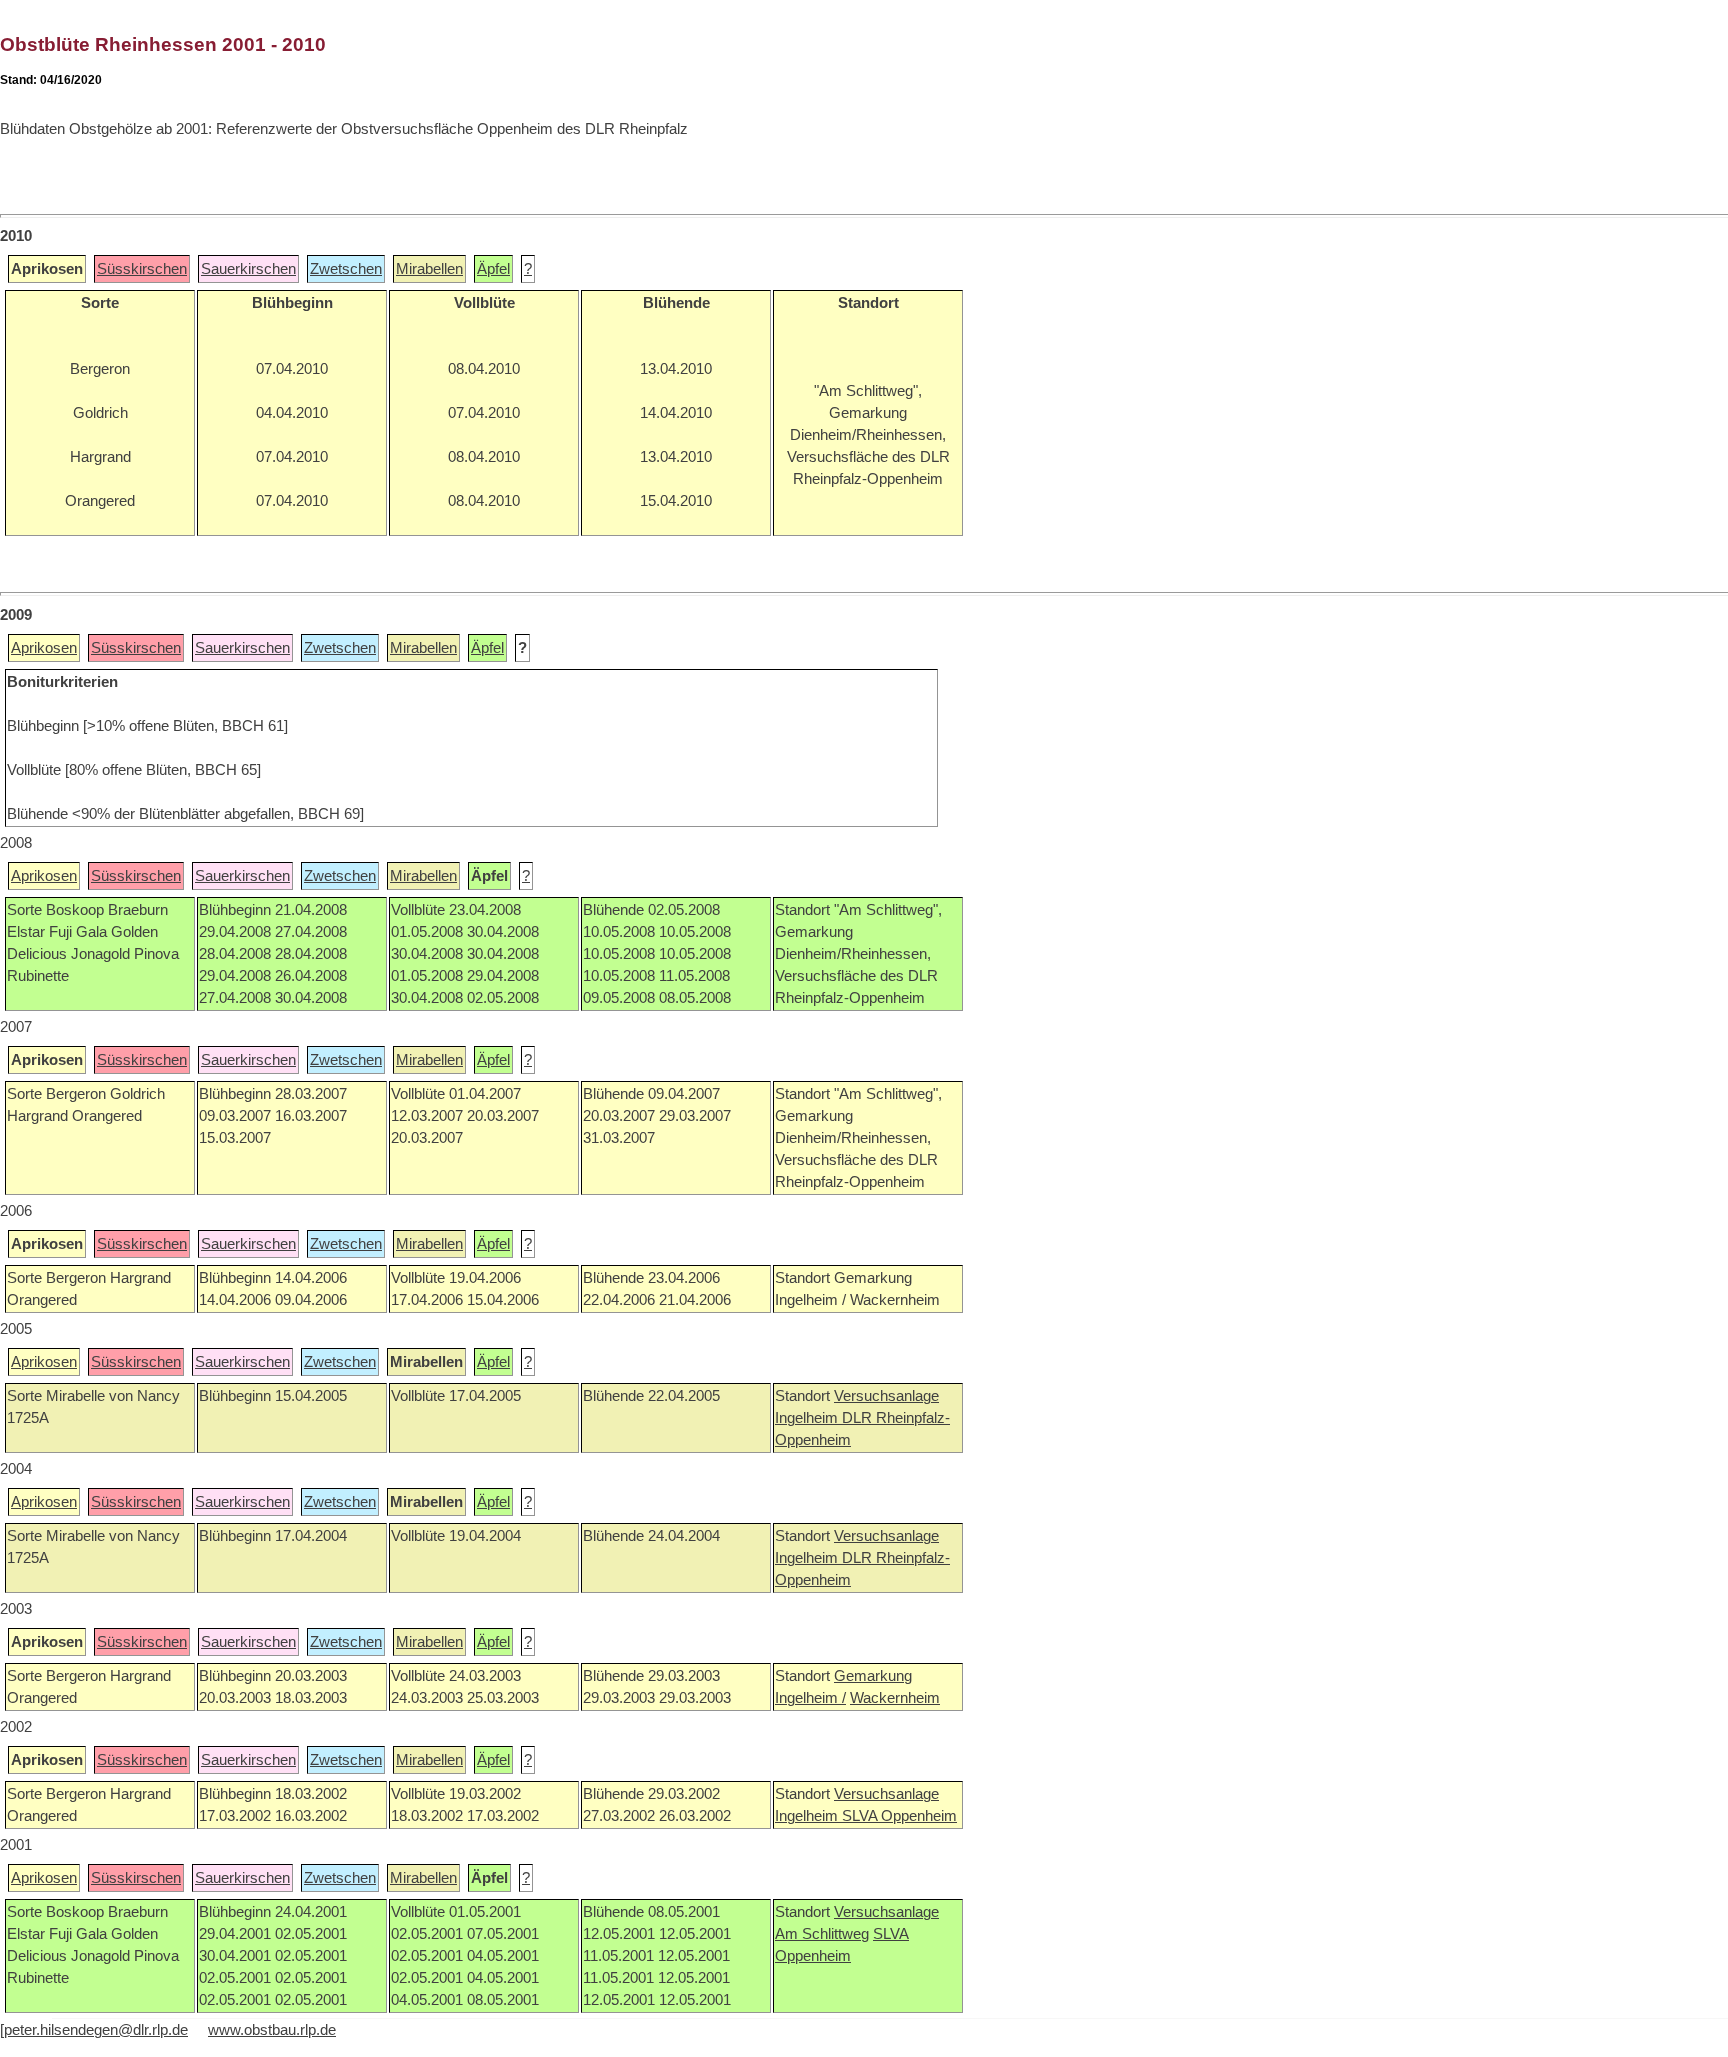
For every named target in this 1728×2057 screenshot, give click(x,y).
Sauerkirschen (248, 269)
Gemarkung (873, 1676)
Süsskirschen (142, 269)
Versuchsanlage (886, 1396)
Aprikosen (44, 648)
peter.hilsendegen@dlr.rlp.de (96, 2030)
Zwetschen (346, 269)
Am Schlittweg (822, 1934)
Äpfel (493, 269)
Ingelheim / (810, 1698)
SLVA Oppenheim (899, 1816)
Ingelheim (808, 1418)
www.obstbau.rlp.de (272, 2030)
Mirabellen (429, 269)
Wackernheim (895, 1698)
